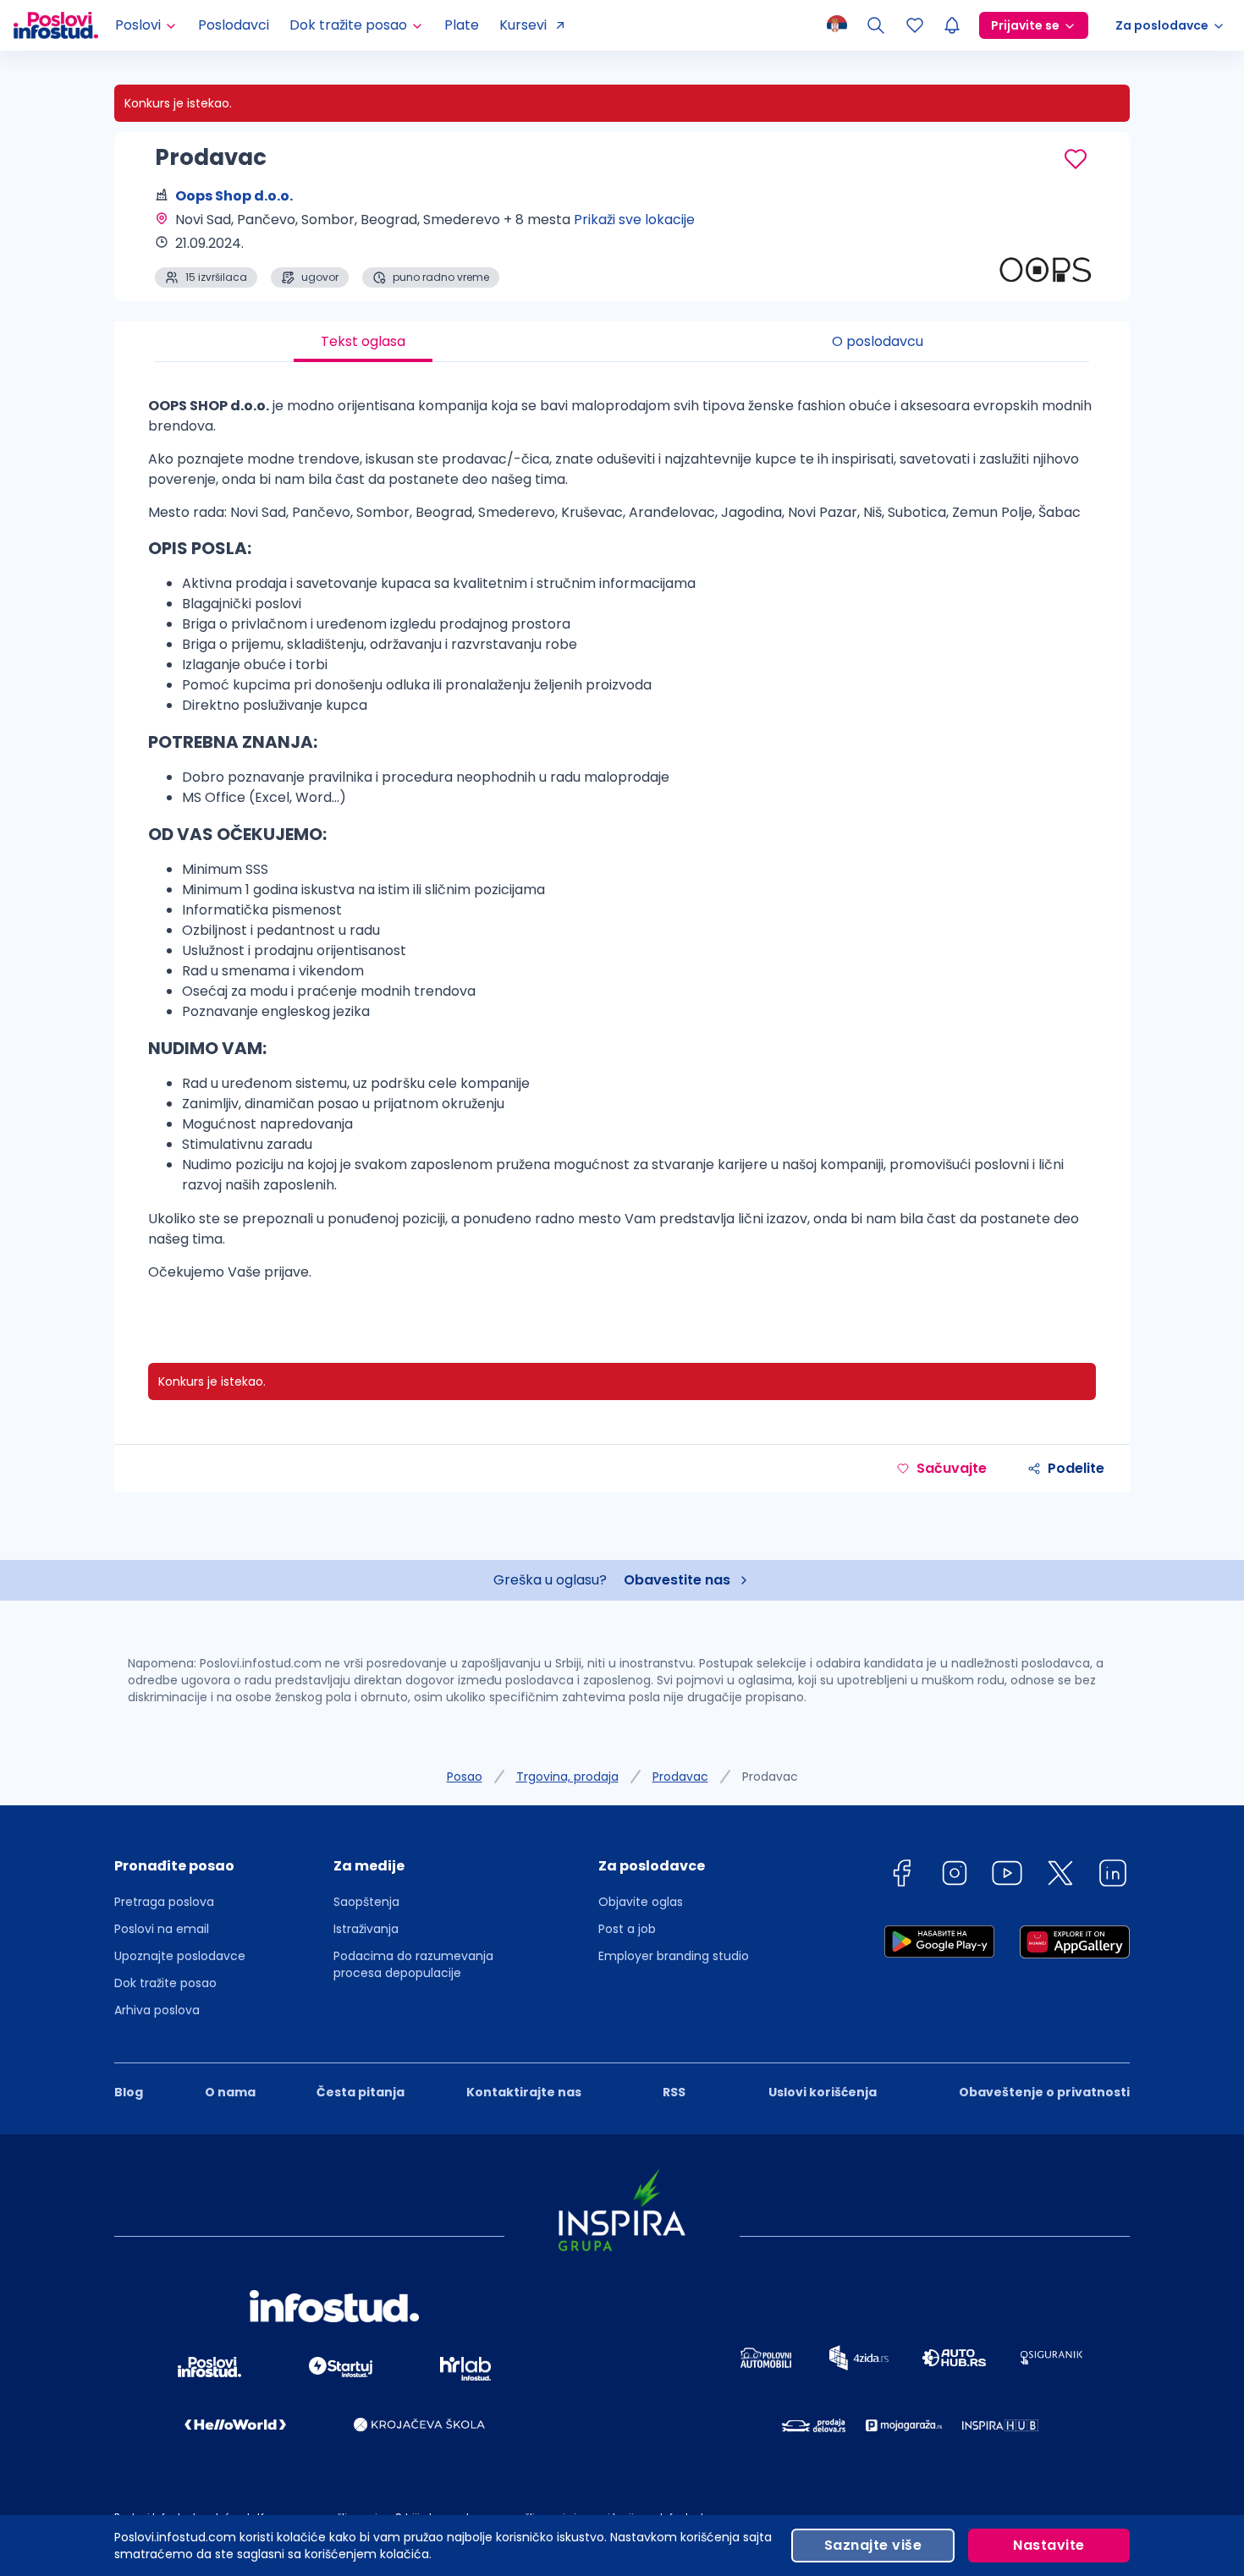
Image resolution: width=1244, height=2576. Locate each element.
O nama (230, 2092)
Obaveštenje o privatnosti (1044, 2092)
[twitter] (1060, 1876)
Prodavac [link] (770, 1777)
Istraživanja (366, 1929)
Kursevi (523, 25)
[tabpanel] (622, 846)
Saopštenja (366, 1902)
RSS (674, 2092)
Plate (462, 25)
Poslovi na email (162, 1929)
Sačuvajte (952, 1468)
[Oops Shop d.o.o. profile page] (1045, 245)
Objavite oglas (641, 1902)
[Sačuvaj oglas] (1076, 159)
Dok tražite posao (165, 1983)
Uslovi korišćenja (823, 2092)
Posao (465, 1777)
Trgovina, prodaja (567, 1777)
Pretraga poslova (164, 1902)
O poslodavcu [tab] (878, 341)
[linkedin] (1113, 1876)
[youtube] (1007, 1876)
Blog (129, 2092)
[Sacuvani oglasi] (915, 25)
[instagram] (955, 1876)
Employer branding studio (674, 1956)
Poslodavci (234, 25)
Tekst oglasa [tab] (363, 341)
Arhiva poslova (157, 2010)
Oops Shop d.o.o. (234, 196)
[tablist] (622, 342)
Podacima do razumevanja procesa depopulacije (413, 1964)
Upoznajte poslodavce (180, 1956)
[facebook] (901, 1876)
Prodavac (680, 1777)
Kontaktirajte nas (524, 2092)
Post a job (627, 1929)
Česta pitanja (361, 2092)
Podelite (1076, 1468)
